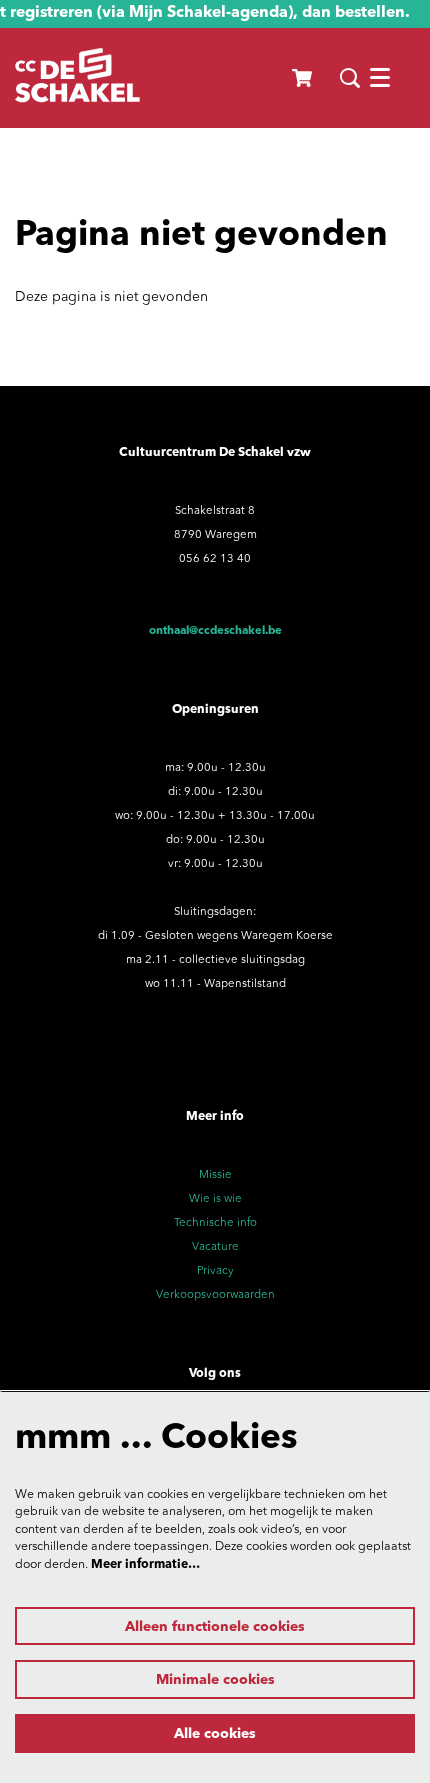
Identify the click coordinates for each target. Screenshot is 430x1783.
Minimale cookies (215, 1680)
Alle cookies (215, 1734)
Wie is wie (215, 1199)
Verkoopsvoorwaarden (215, 1295)
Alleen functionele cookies (215, 1627)
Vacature (215, 1247)
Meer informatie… (145, 1565)
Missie (215, 1175)
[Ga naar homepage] (77, 78)
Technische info (215, 1223)
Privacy (215, 1271)
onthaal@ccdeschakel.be (215, 631)
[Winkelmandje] (303, 78)
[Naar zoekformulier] (350, 78)
